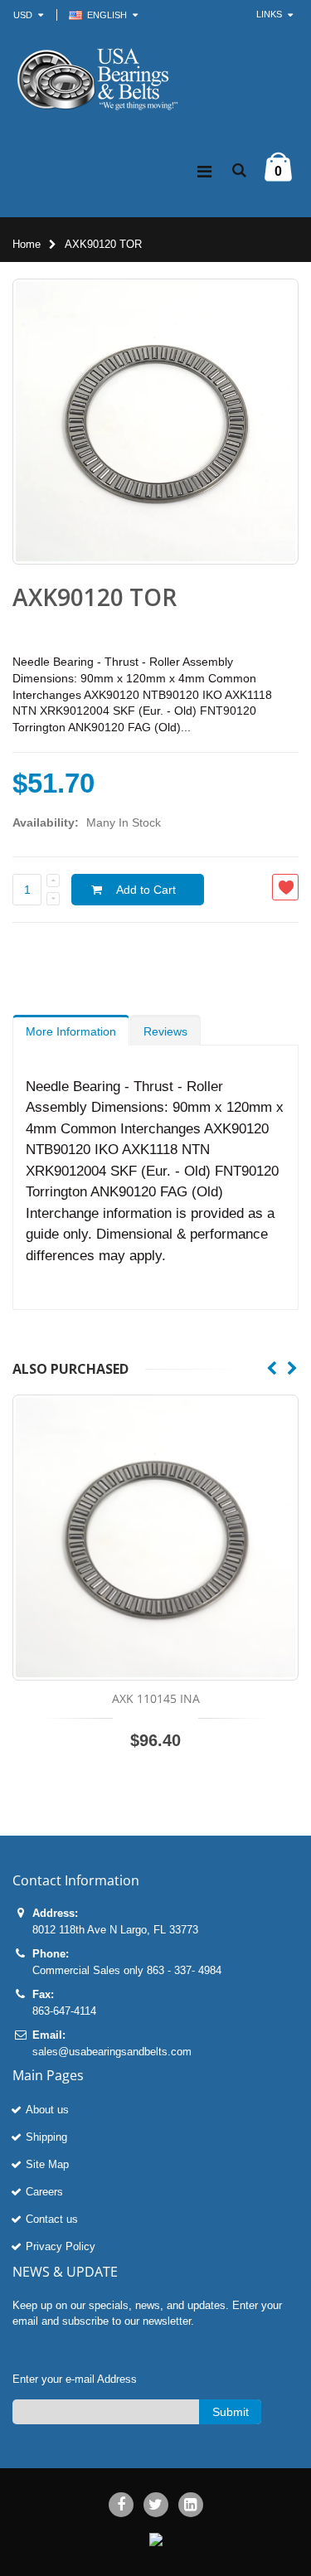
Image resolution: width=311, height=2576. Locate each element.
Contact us (52, 2219)
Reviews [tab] (165, 1031)
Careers (44, 2192)
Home (27, 244)
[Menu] (204, 172)
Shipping (46, 2137)
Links (269, 14)
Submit (231, 2412)
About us (47, 2110)
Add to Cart (146, 890)
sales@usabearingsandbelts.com (112, 2052)
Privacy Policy (61, 2246)
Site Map (47, 2164)
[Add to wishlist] (285, 887)
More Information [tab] (71, 1031)
